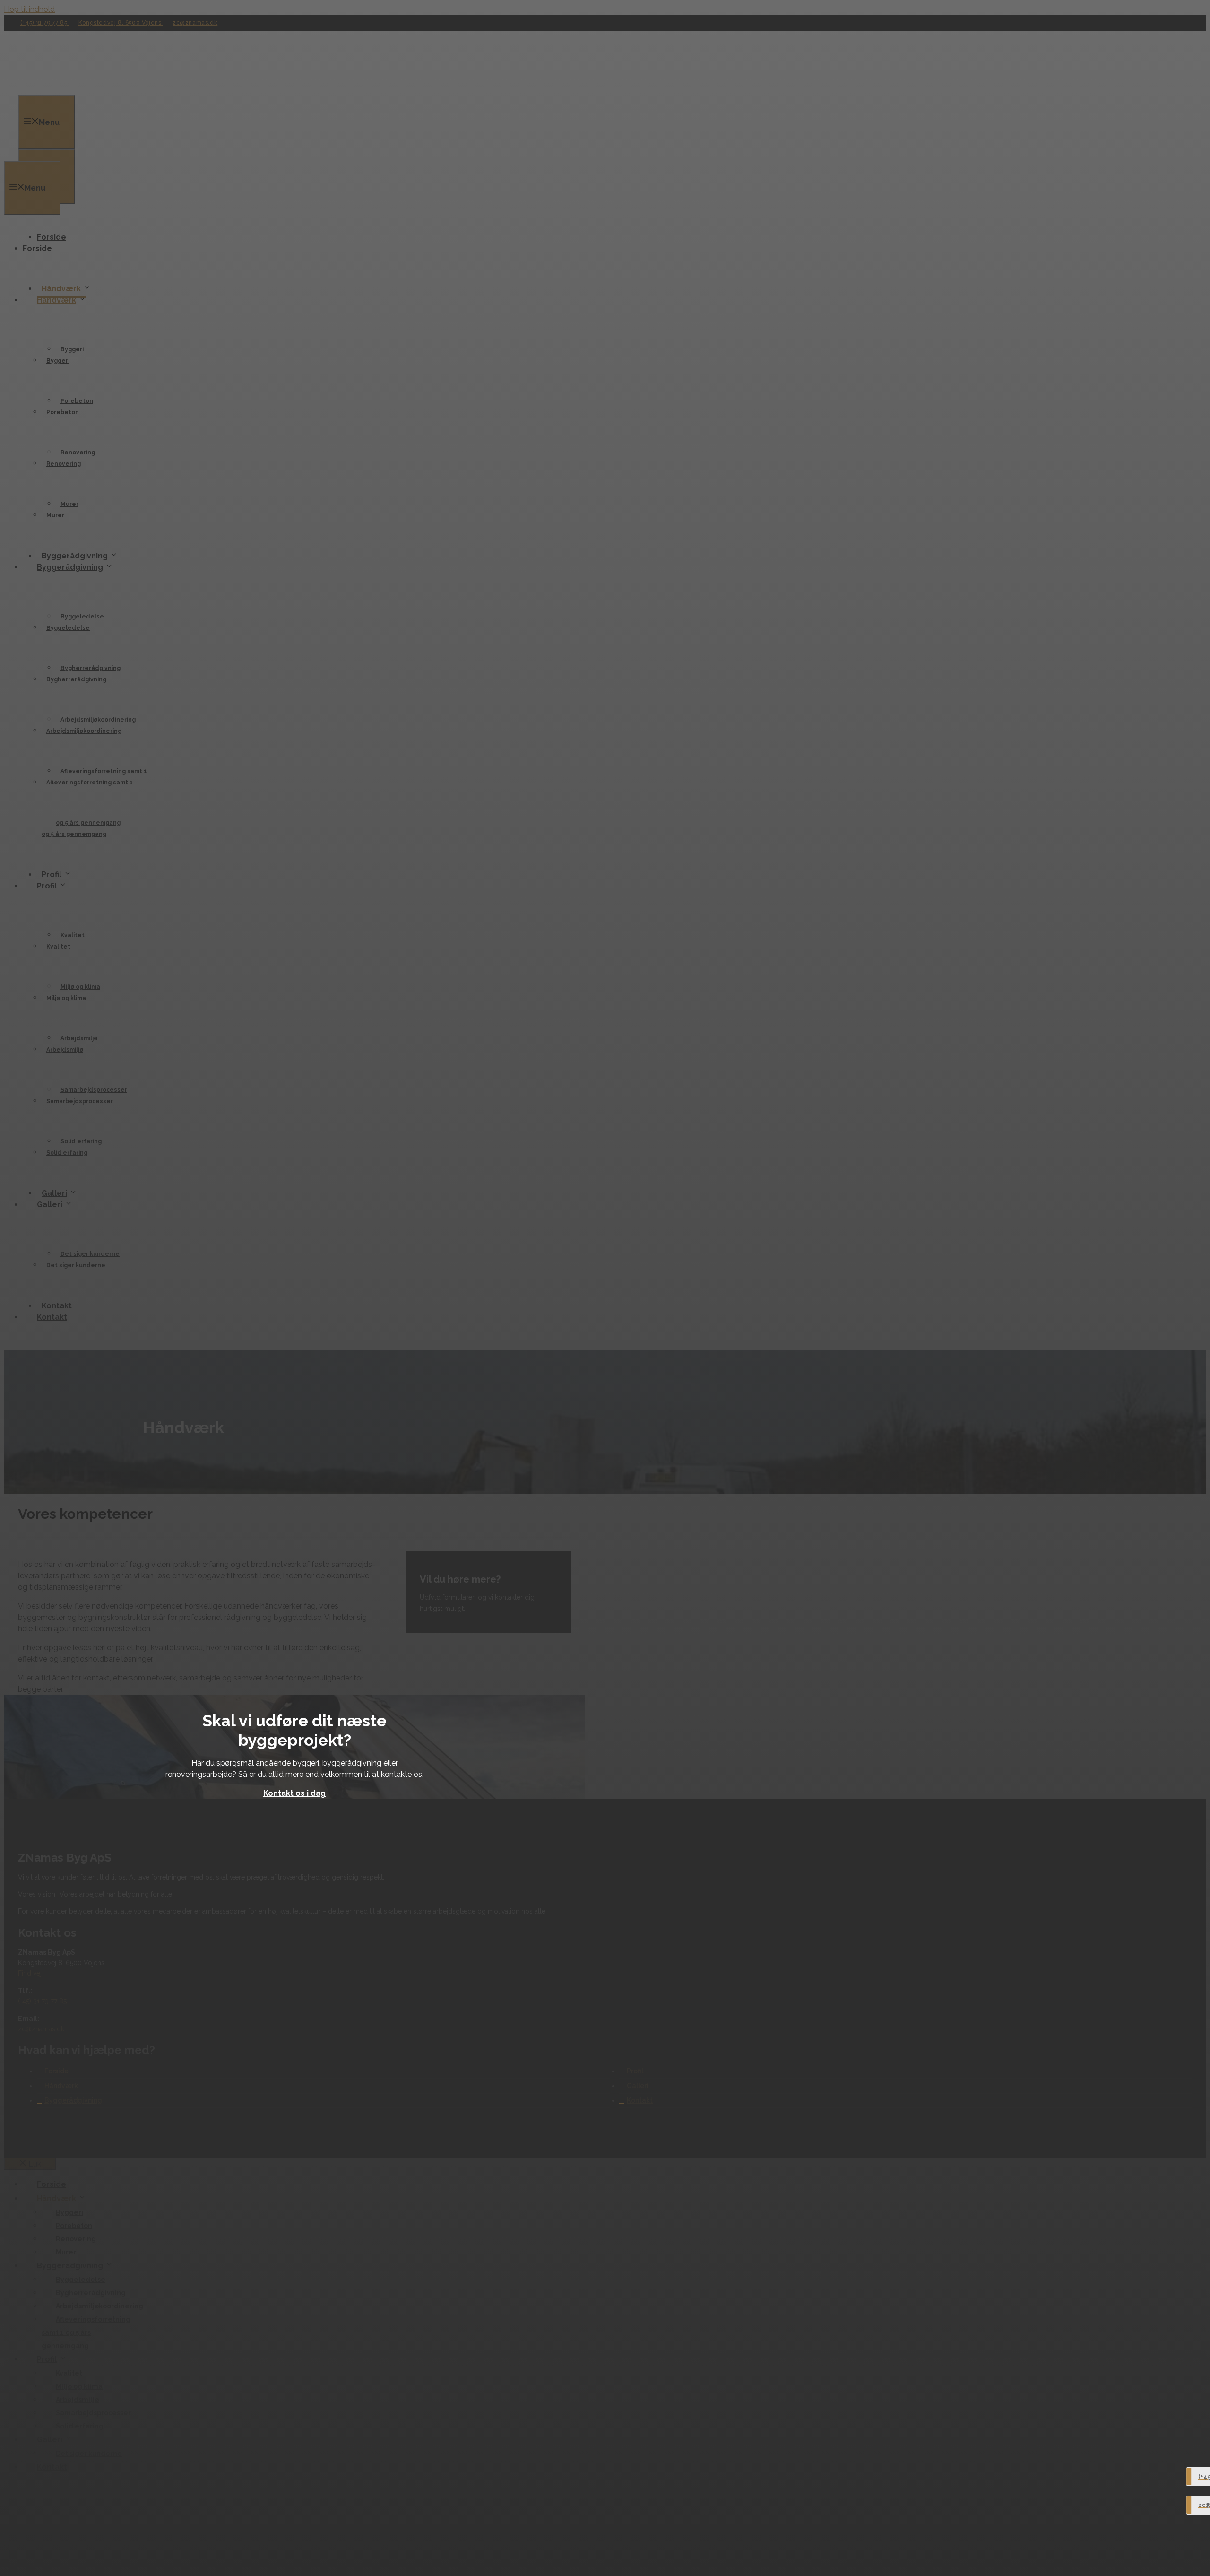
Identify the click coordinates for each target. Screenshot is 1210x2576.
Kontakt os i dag (294, 1793)
